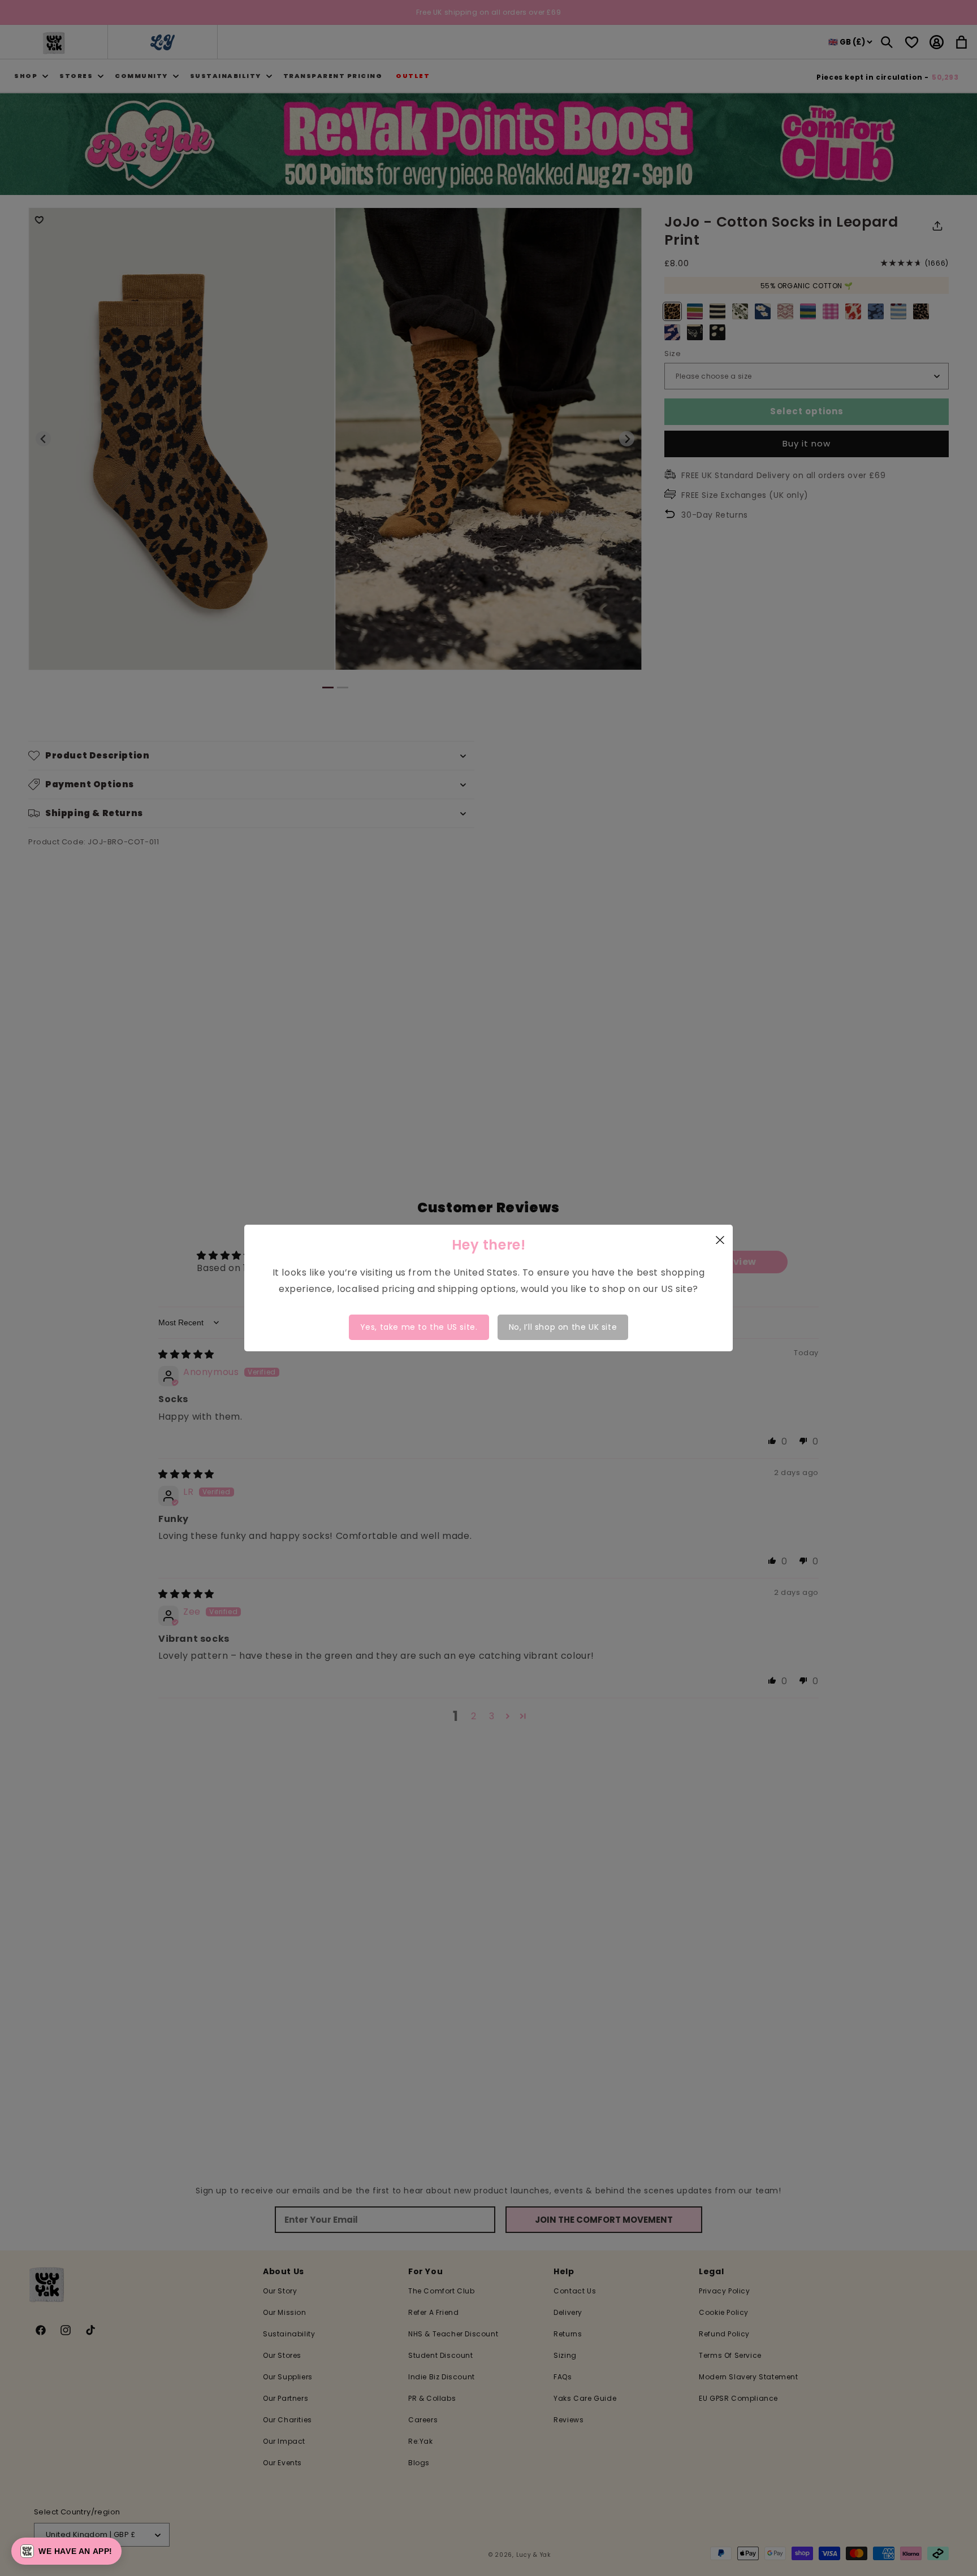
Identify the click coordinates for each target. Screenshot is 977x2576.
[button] (66, 2551)
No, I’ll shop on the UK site (563, 1327)
